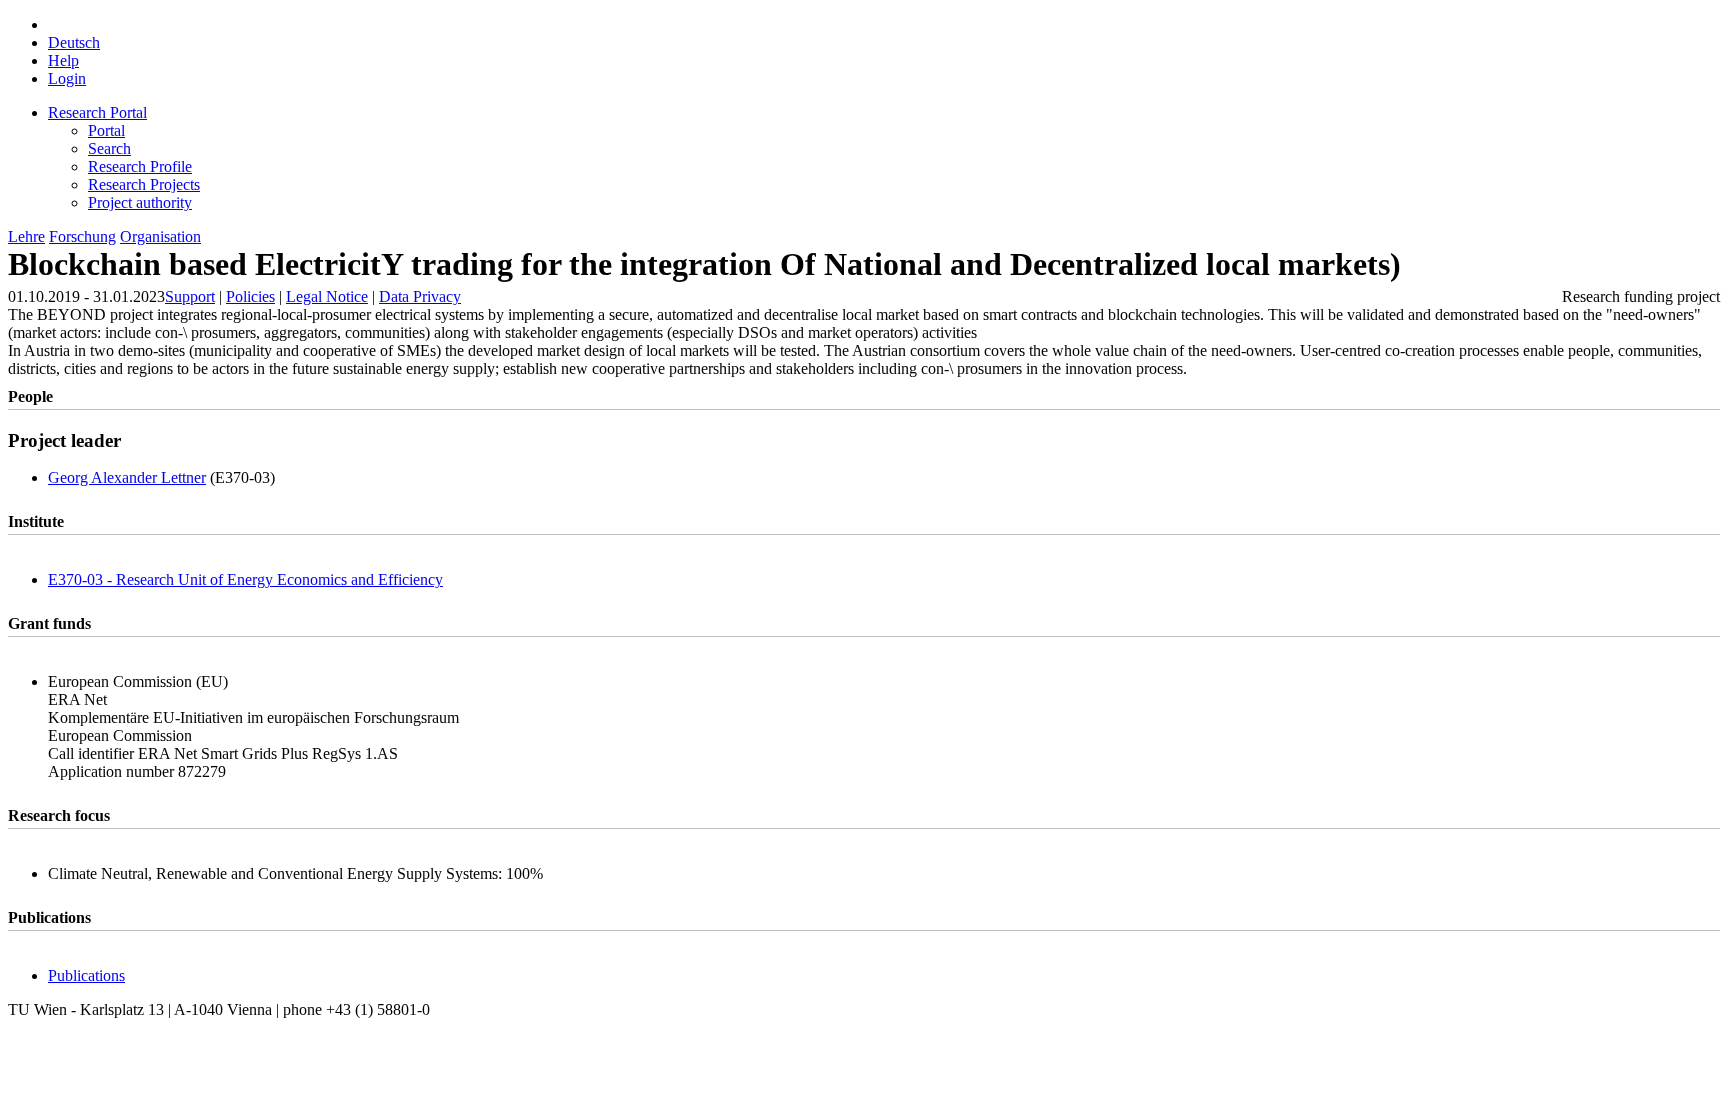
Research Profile (140, 166)
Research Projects (144, 184)
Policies (250, 296)
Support (190, 296)
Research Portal (97, 112)
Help (63, 60)
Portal (106, 130)
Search (109, 148)
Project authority (140, 202)
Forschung (82, 236)
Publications (86, 975)
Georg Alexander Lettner (127, 477)
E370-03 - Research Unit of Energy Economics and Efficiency (245, 579)
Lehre (26, 236)
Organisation (160, 236)
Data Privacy (420, 296)
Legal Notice (327, 296)
